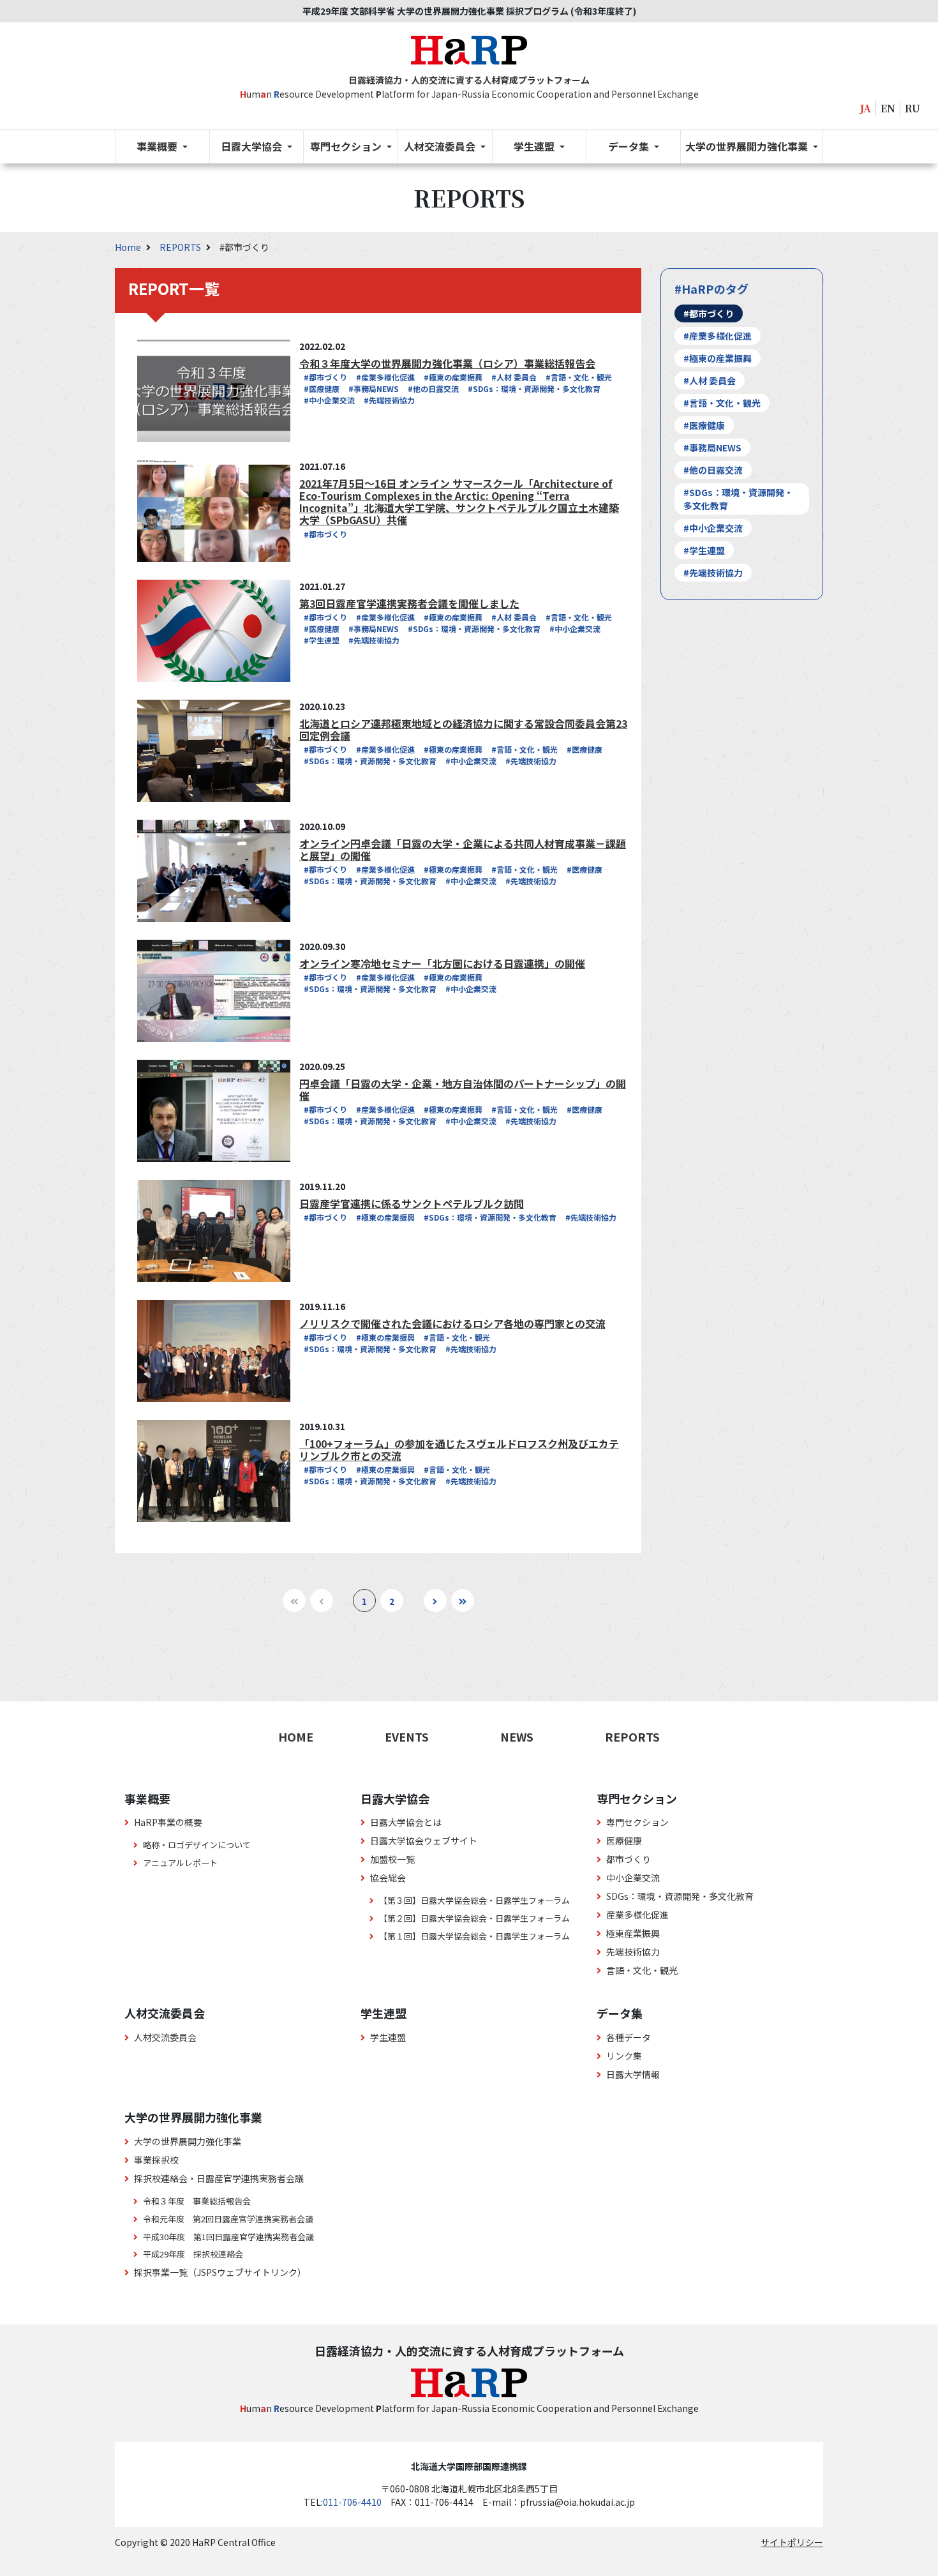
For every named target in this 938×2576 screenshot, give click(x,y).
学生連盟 (388, 2037)
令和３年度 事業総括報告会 (197, 2201)
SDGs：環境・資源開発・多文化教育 (680, 1896)
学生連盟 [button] (535, 146)
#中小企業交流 (329, 400)
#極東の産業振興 (453, 377)
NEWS (517, 1736)
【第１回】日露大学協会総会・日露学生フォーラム (474, 1936)
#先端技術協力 (389, 400)
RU (912, 108)
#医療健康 (322, 388)
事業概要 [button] (158, 146)
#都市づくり (325, 377)
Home (129, 247)
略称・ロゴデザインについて (197, 1845)
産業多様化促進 (637, 1915)
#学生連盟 (322, 640)
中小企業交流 (633, 1878)
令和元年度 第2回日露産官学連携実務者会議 (228, 2219)
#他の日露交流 (433, 388)
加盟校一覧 (392, 1859)
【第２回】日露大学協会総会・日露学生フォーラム (474, 1918)
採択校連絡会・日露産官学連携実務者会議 (219, 2178)
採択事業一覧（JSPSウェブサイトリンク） (220, 2272)
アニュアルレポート (180, 1863)
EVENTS (407, 1736)
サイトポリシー (792, 2542)
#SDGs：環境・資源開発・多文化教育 (534, 388)
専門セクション (637, 1822)
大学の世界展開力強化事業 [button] (748, 146)
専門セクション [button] (347, 146)
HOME (296, 1736)
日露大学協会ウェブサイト (424, 1841)
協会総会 (388, 1878)
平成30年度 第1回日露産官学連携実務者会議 (228, 2237)
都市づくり (629, 1859)
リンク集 (624, 2056)
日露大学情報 (633, 2074)
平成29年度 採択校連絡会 (193, 2254)
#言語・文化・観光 (579, 377)
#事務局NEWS (374, 388)
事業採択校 (156, 2160)
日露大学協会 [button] (253, 146)
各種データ (629, 2037)
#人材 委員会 (514, 377)
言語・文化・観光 (642, 1970)
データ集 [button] (630, 146)
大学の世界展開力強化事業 (188, 2141)
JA (866, 108)
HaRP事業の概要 (168, 1822)
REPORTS (181, 247)
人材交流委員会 (165, 2037)
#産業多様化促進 (385, 377)
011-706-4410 (352, 2502)
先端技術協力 (633, 1952)
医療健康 (624, 1841)
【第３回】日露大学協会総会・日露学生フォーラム (474, 1900)
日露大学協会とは (406, 1822)
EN (888, 108)
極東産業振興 (633, 1933)
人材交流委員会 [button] (441, 146)
